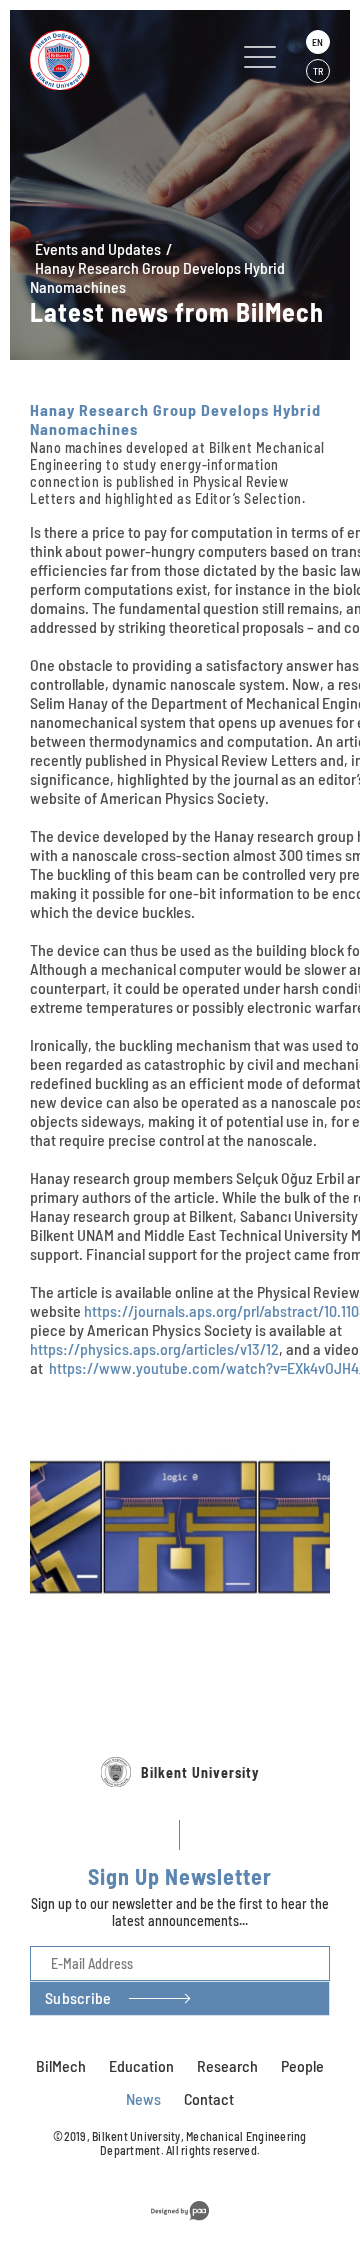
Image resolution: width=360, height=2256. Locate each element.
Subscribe (78, 1997)
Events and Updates (98, 248)
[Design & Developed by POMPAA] (180, 2223)
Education (141, 2065)
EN (317, 42)
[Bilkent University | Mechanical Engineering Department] (113, 60)
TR (318, 71)
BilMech (61, 2065)
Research (227, 2065)
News (143, 2098)
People (302, 2065)
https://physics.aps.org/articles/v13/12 (154, 1348)
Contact (209, 2098)
